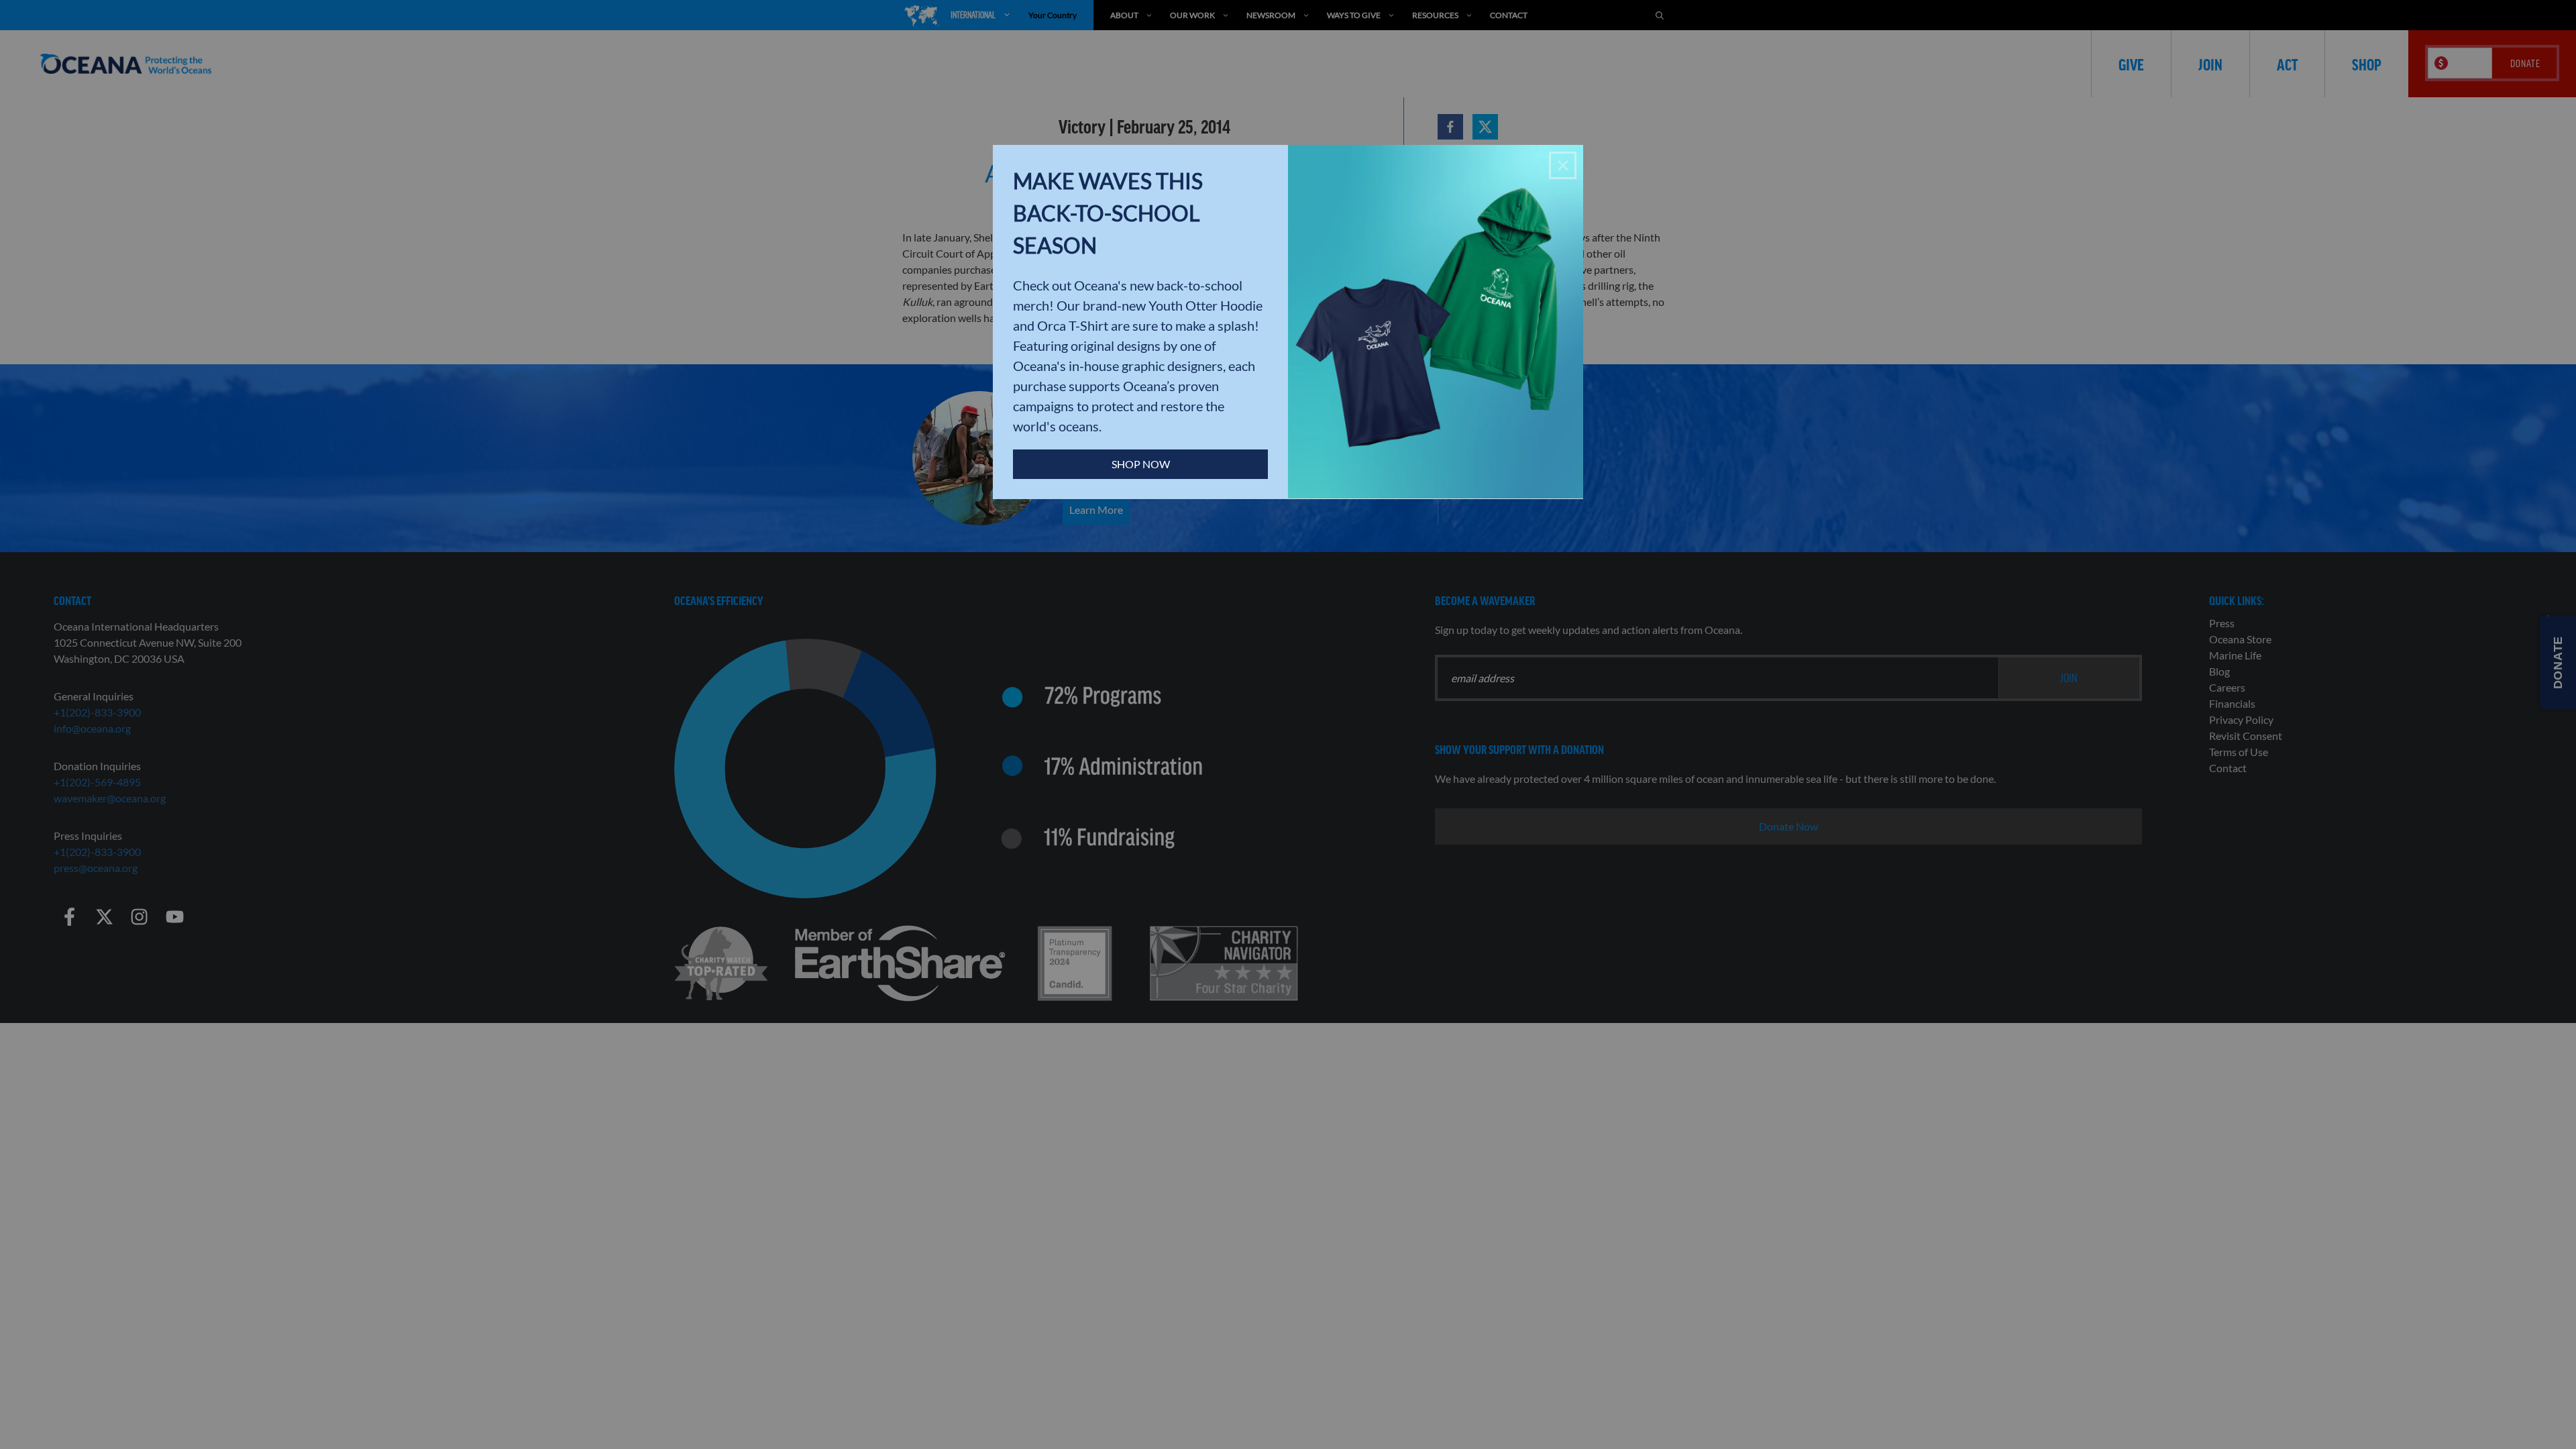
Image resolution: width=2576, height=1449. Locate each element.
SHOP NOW (1141, 464)
